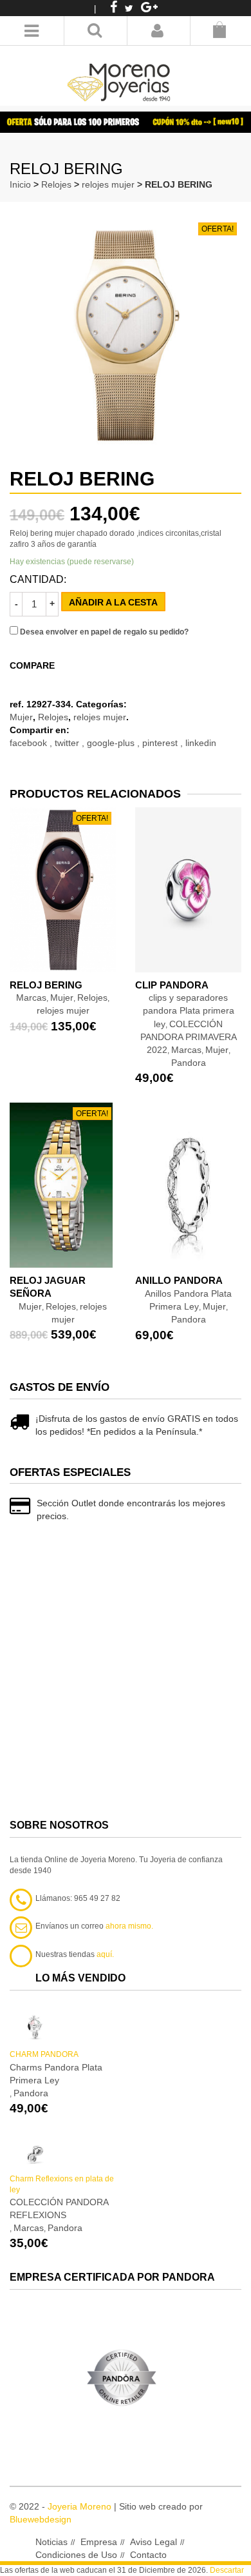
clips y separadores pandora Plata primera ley (189, 1010)
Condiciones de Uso (76, 2555)
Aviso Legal (153, 2542)
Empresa (99, 2542)
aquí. (105, 1954)
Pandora (189, 1063)
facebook (30, 743)
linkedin (201, 743)
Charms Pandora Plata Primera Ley (56, 2074)
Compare (32, 665)
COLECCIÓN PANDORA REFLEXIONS (59, 2208)
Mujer (21, 717)
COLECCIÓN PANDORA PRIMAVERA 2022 (189, 1037)
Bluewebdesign (41, 2519)
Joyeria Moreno (79, 2506)
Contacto (148, 2555)
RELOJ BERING (46, 985)
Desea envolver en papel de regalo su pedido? (103, 632)
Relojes (56, 184)
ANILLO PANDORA (179, 1280)
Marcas (186, 1050)
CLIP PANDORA (172, 985)
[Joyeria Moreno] (121, 74)
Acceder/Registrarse (157, 31)
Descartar (227, 2570)
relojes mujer (108, 184)
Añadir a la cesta (113, 602)
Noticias (51, 2542)
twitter (68, 743)
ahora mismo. (129, 1926)
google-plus (112, 743)
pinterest (161, 743)
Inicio (20, 184)
